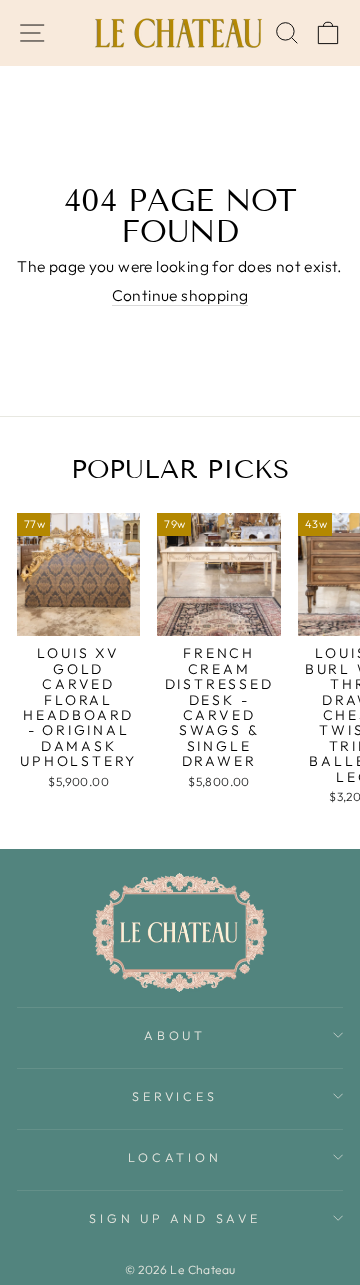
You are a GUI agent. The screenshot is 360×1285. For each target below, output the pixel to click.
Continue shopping (180, 295)
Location (174, 1157)
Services (174, 1096)
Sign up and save (174, 1218)
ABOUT (175, 1035)
